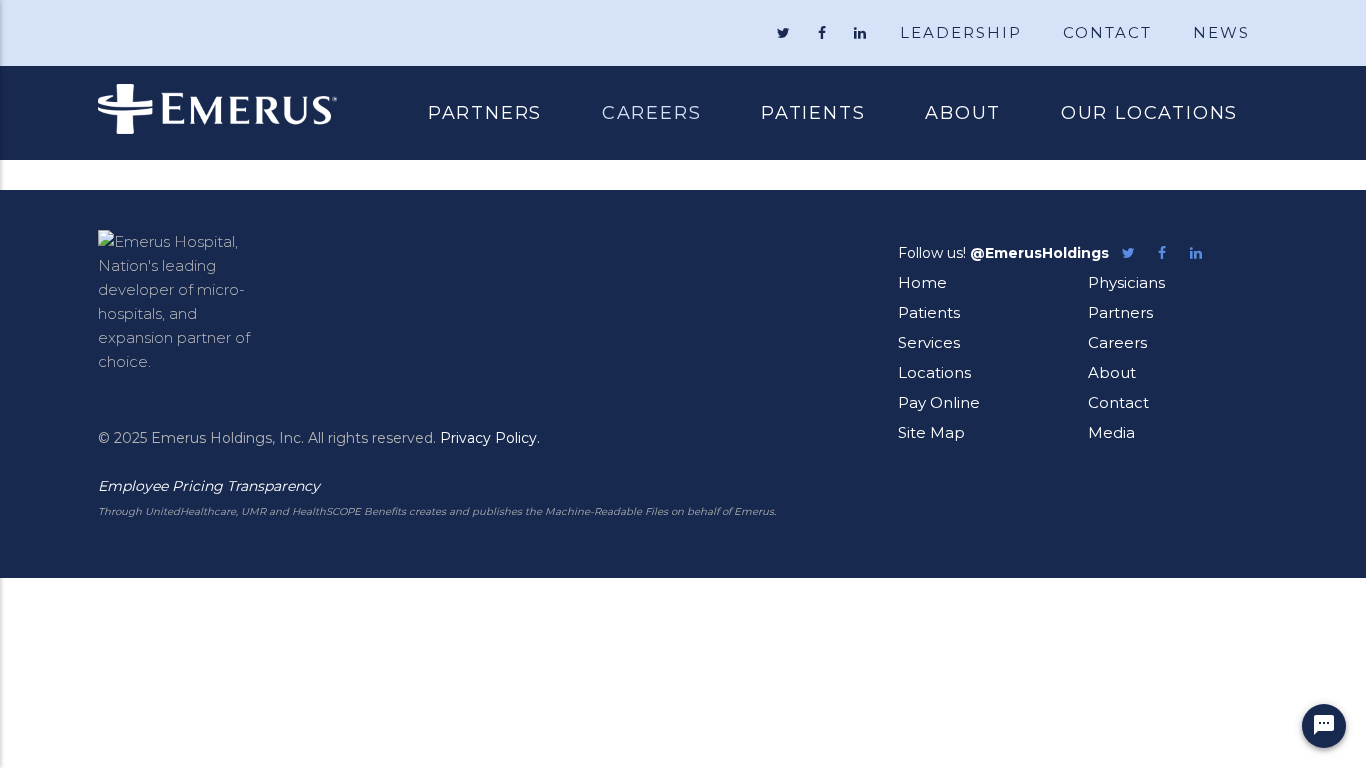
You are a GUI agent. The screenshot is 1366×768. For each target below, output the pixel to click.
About (963, 113)
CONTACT (1107, 32)
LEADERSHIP (961, 32)
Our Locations (1149, 113)
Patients (798, 115)
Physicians (1126, 282)
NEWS (1221, 32)
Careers (652, 113)
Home (922, 282)
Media (1111, 432)
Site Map (931, 432)
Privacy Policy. (490, 438)
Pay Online (939, 402)
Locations (934, 372)
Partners (485, 113)
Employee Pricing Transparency (209, 486)
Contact (1118, 402)
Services (929, 342)
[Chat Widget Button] (1324, 726)
